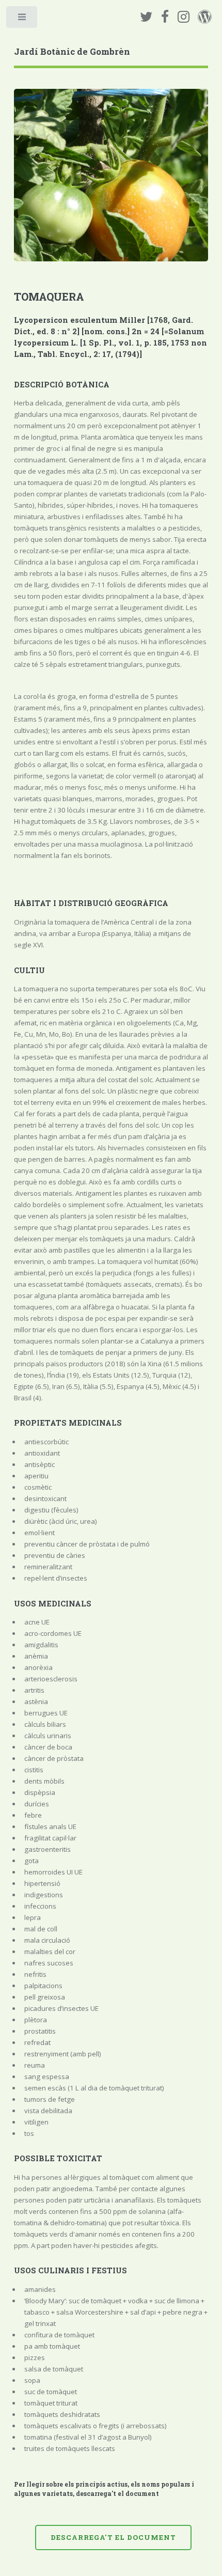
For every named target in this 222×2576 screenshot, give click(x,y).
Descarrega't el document (113, 2537)
